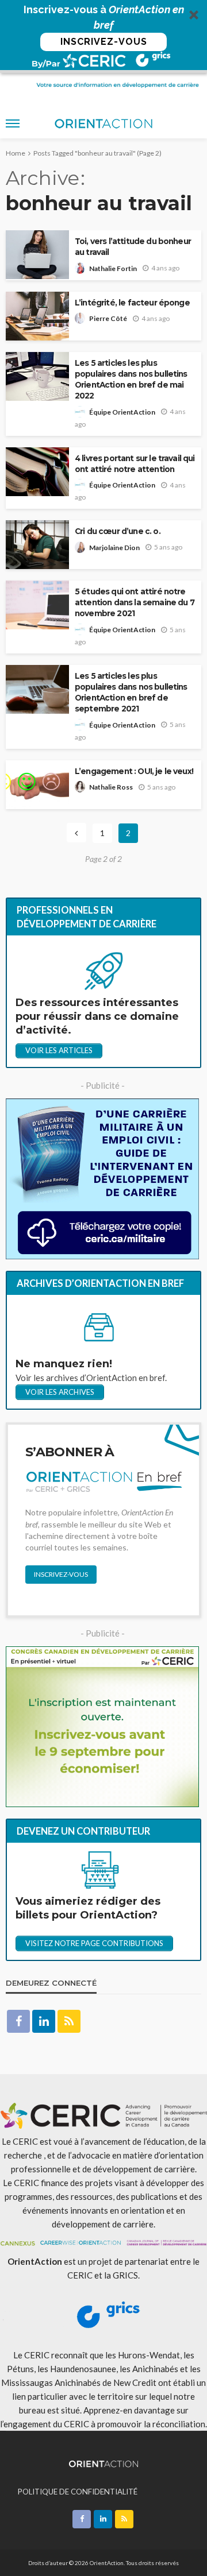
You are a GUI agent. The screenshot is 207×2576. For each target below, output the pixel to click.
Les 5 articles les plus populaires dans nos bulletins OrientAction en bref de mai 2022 (131, 379)
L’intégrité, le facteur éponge (132, 303)
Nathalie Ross (111, 787)
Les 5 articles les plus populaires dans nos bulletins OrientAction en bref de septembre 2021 (131, 692)
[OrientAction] (104, 2463)
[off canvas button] (13, 123)
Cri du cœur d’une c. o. (118, 531)
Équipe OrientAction (122, 412)
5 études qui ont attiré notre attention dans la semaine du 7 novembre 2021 (135, 602)
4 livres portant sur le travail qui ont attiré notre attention (135, 464)
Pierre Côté (108, 318)
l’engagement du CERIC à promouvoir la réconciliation (103, 2424)
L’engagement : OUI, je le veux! (134, 771)
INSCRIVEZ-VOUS (104, 42)
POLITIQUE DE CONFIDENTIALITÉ (78, 2492)
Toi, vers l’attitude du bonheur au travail (133, 247)
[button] (103, 36)
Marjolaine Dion (114, 548)
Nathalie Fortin (113, 268)
